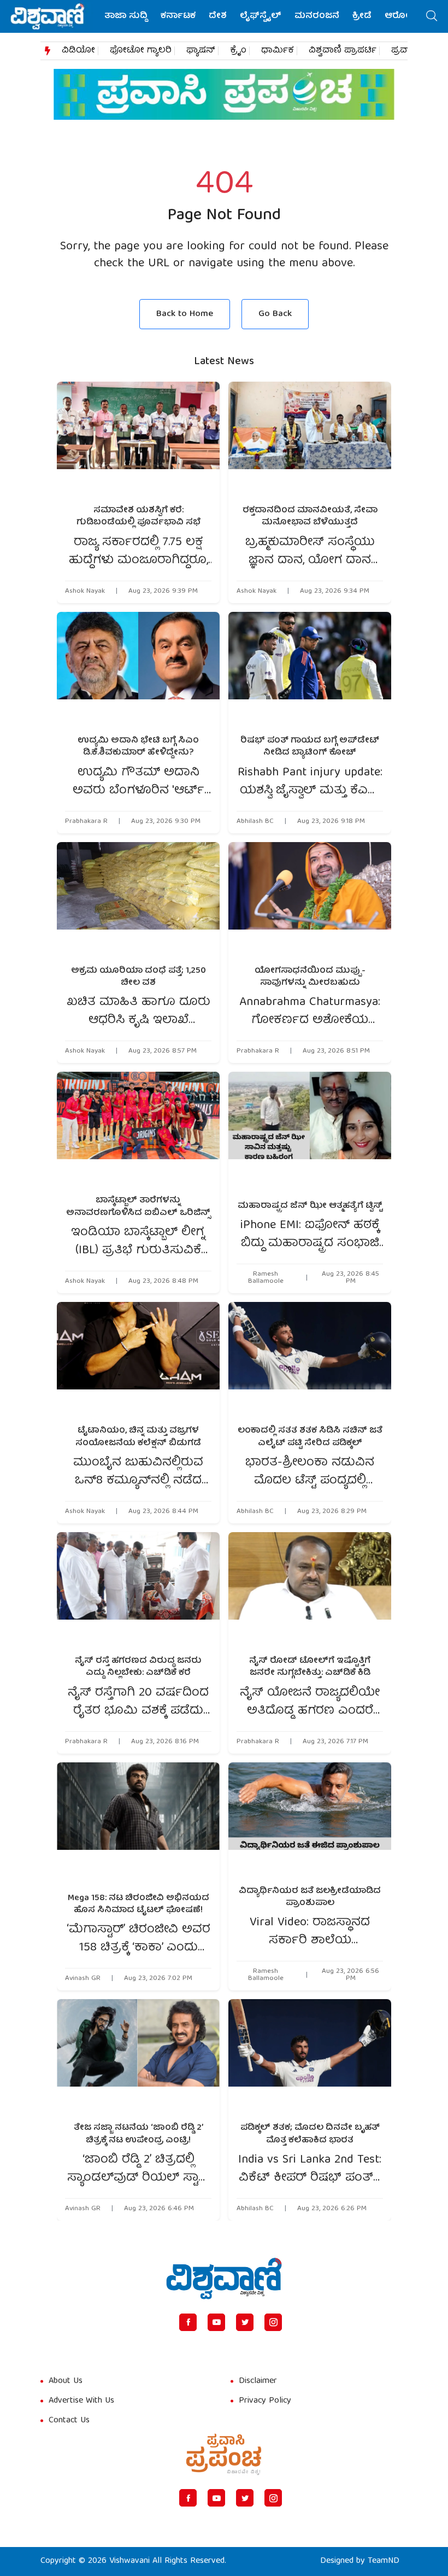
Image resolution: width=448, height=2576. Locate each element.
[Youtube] (216, 2322)
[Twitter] (245, 2322)
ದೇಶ (218, 16)
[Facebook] (188, 2322)
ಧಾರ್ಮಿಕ (278, 51)
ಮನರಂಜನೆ (317, 16)
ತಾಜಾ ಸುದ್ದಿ (126, 16)
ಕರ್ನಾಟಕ (178, 16)
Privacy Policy (265, 2401)
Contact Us (69, 2421)
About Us (66, 2381)
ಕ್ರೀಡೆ (362, 16)
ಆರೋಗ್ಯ (401, 16)
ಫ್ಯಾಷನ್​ (201, 51)
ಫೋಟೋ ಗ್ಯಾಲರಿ (141, 51)
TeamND (384, 2561)
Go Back (275, 314)
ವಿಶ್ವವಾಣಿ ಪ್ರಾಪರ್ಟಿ (343, 51)
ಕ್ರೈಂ (238, 51)
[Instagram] (273, 2322)
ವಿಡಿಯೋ (78, 51)
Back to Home (185, 314)
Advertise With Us (81, 2401)
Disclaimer (258, 2381)
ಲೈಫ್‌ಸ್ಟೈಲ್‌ (261, 16)
